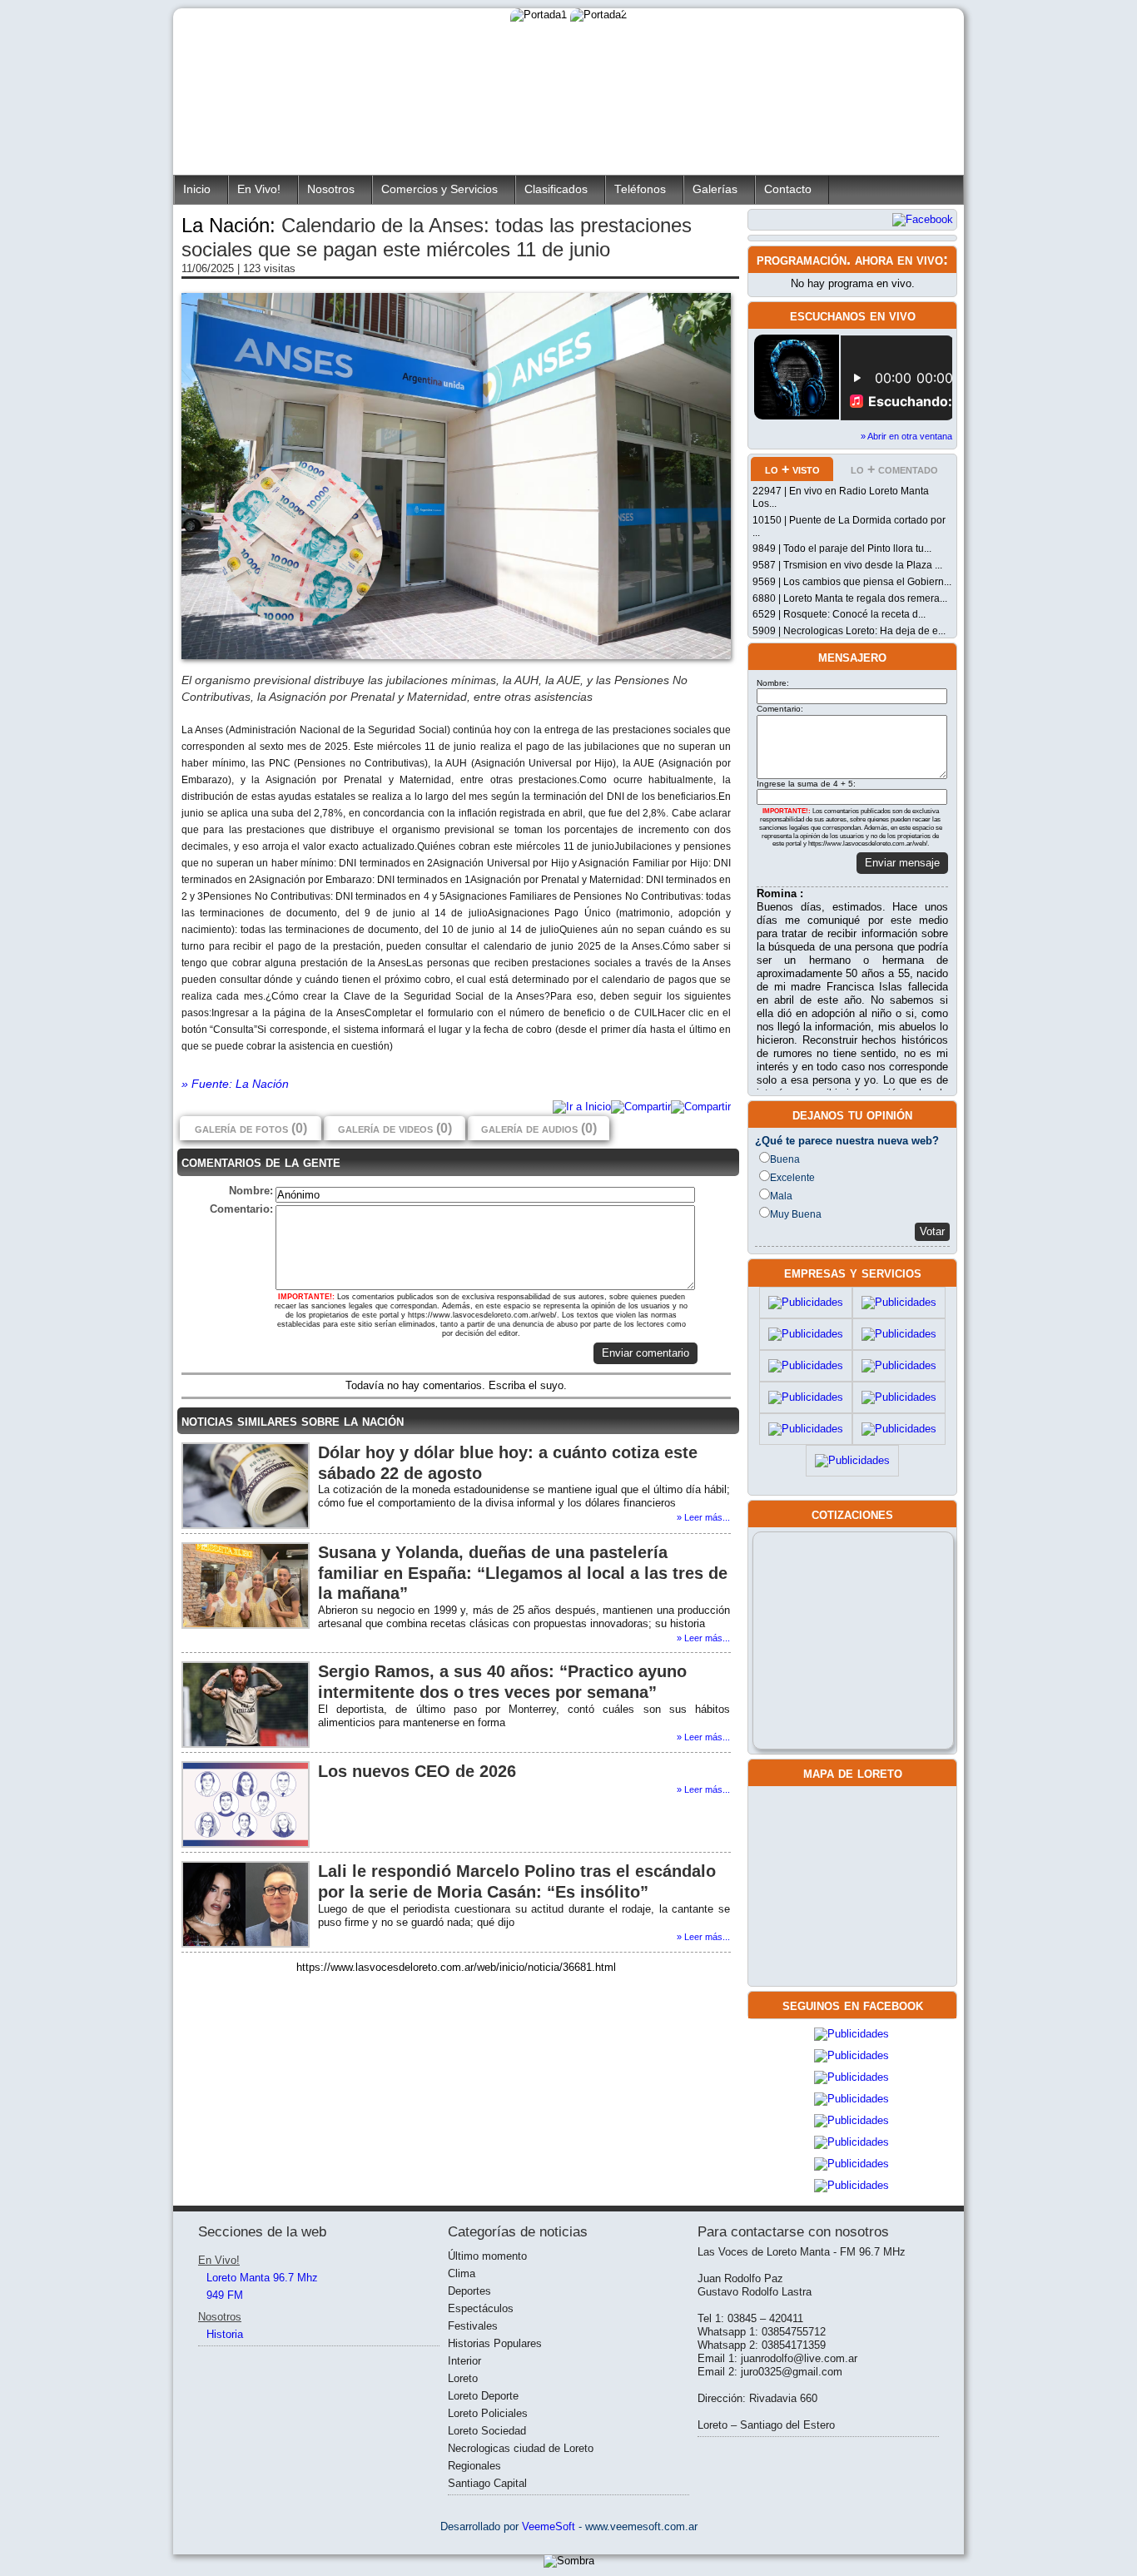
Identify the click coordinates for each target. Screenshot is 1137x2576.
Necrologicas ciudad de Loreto (521, 2448)
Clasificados (556, 189)
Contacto (788, 189)
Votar (932, 1231)
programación (802, 260)
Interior (464, 2361)
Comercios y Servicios (439, 189)
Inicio (197, 189)
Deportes (469, 2291)
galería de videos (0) (395, 1128)
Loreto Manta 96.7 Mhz (262, 2278)
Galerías (715, 189)
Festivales (473, 2326)
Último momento (487, 2256)
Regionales (474, 2466)
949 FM (225, 2295)
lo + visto (792, 469)
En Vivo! (259, 189)
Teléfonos (640, 189)
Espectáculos (481, 2308)
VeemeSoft (550, 2526)
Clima (462, 2273)
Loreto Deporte (483, 2396)
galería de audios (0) (539, 1128)
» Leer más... (703, 1517)
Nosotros (331, 189)
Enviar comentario (645, 1353)
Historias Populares (495, 2343)
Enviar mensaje (902, 863)
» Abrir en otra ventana (906, 436)
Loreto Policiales (488, 2413)
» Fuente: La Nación (235, 1084)
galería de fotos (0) (251, 1128)
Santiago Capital (487, 2483)
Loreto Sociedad (487, 2431)
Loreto (463, 2378)
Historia (225, 2334)
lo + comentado (894, 469)
